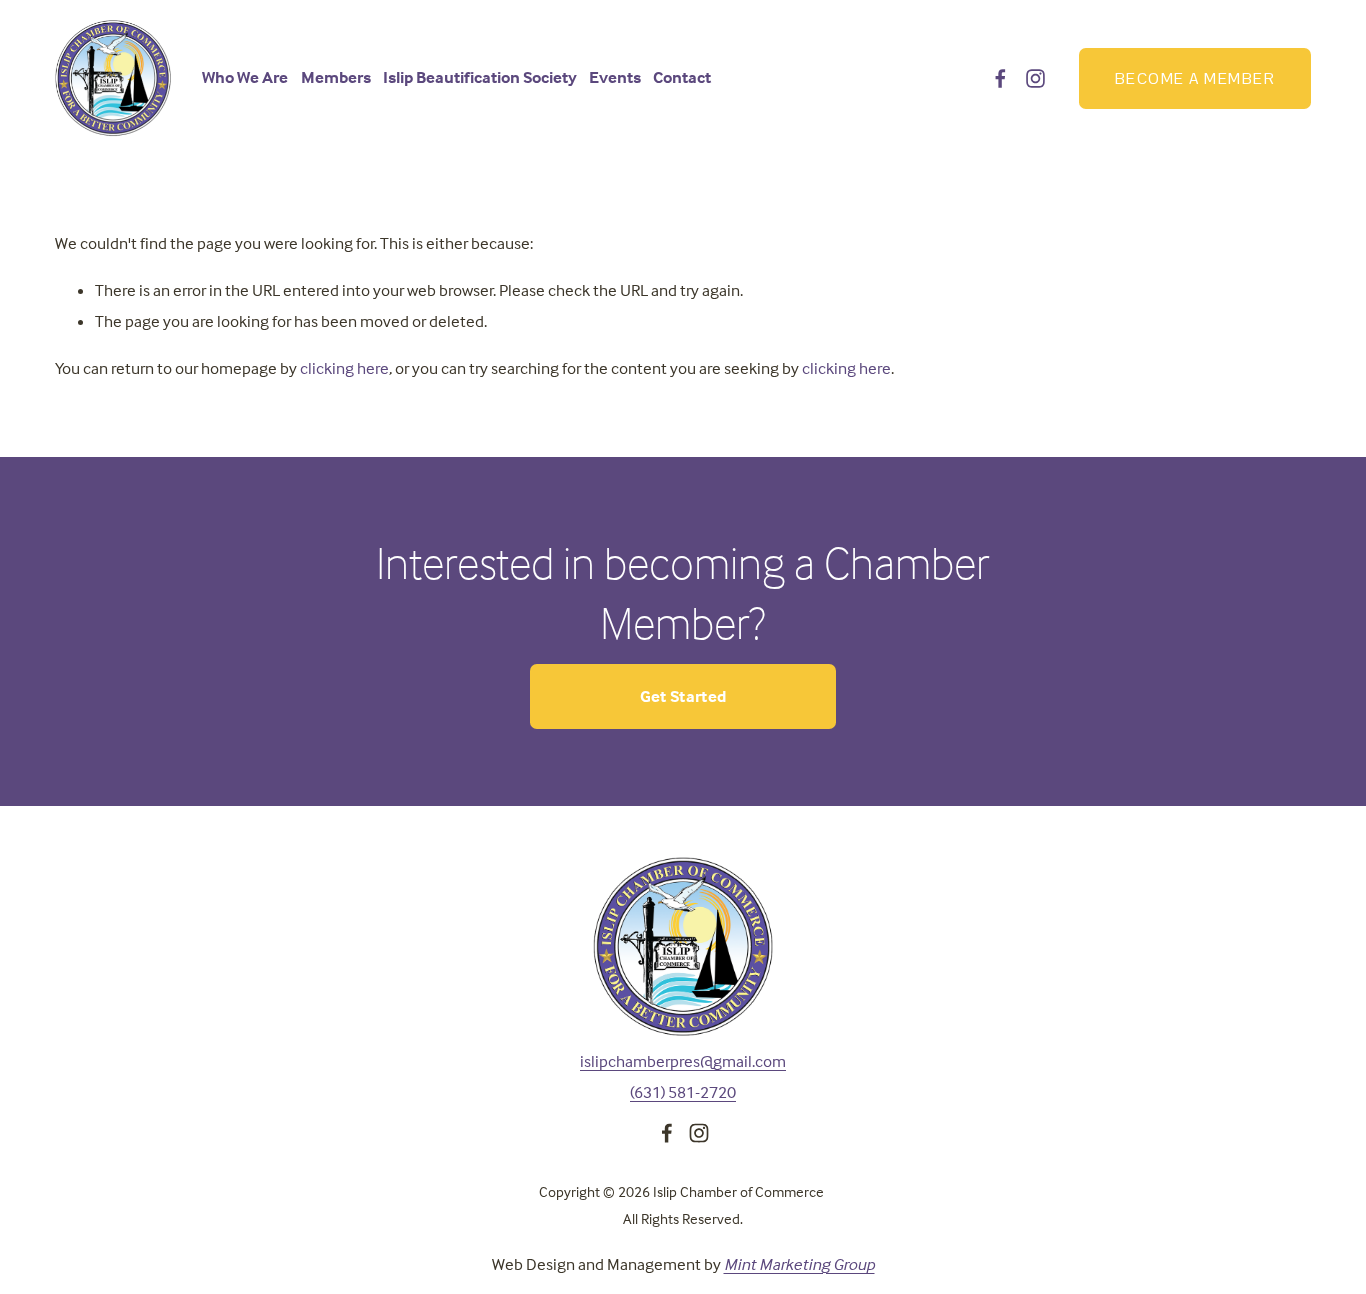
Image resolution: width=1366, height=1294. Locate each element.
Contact (682, 77)
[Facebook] (1000, 78)
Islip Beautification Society (480, 77)
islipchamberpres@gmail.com (683, 1061)
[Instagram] (1035, 78)
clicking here (344, 368)
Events (615, 77)
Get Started (683, 696)
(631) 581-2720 (683, 1092)
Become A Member (1195, 78)
